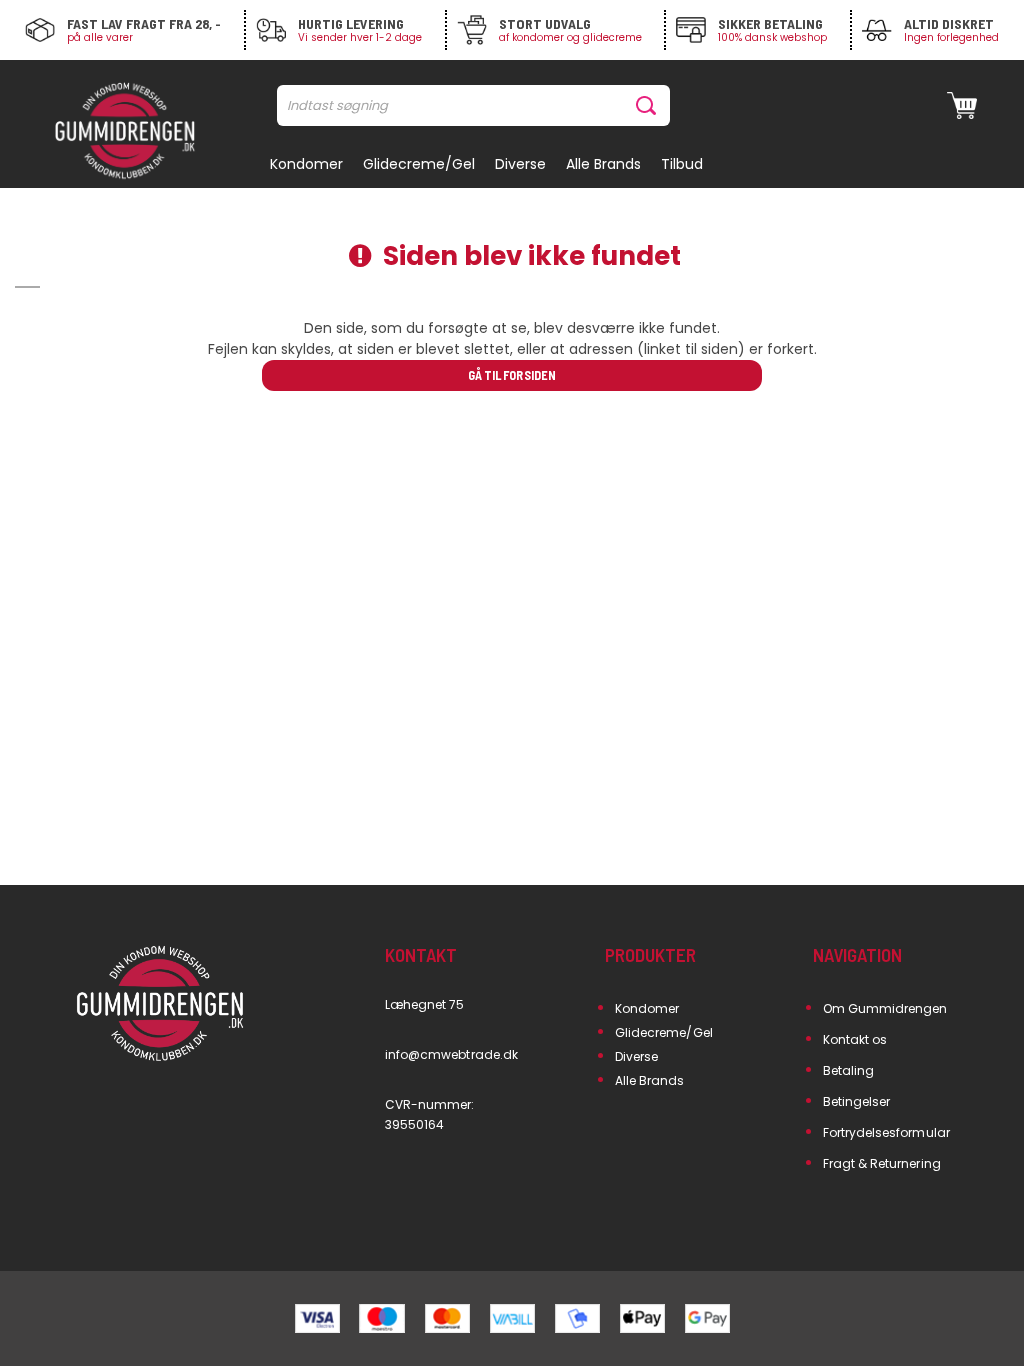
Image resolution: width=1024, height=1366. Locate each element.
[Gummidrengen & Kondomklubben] (125, 132)
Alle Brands (650, 1080)
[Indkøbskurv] (962, 106)
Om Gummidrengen (885, 1008)
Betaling (848, 1070)
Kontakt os (855, 1039)
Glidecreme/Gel (664, 1032)
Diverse (636, 1056)
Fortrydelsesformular (886, 1132)
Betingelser (857, 1101)
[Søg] (650, 105)
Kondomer (647, 1008)
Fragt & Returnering (882, 1163)
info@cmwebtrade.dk (451, 1054)
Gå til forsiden (511, 375)
